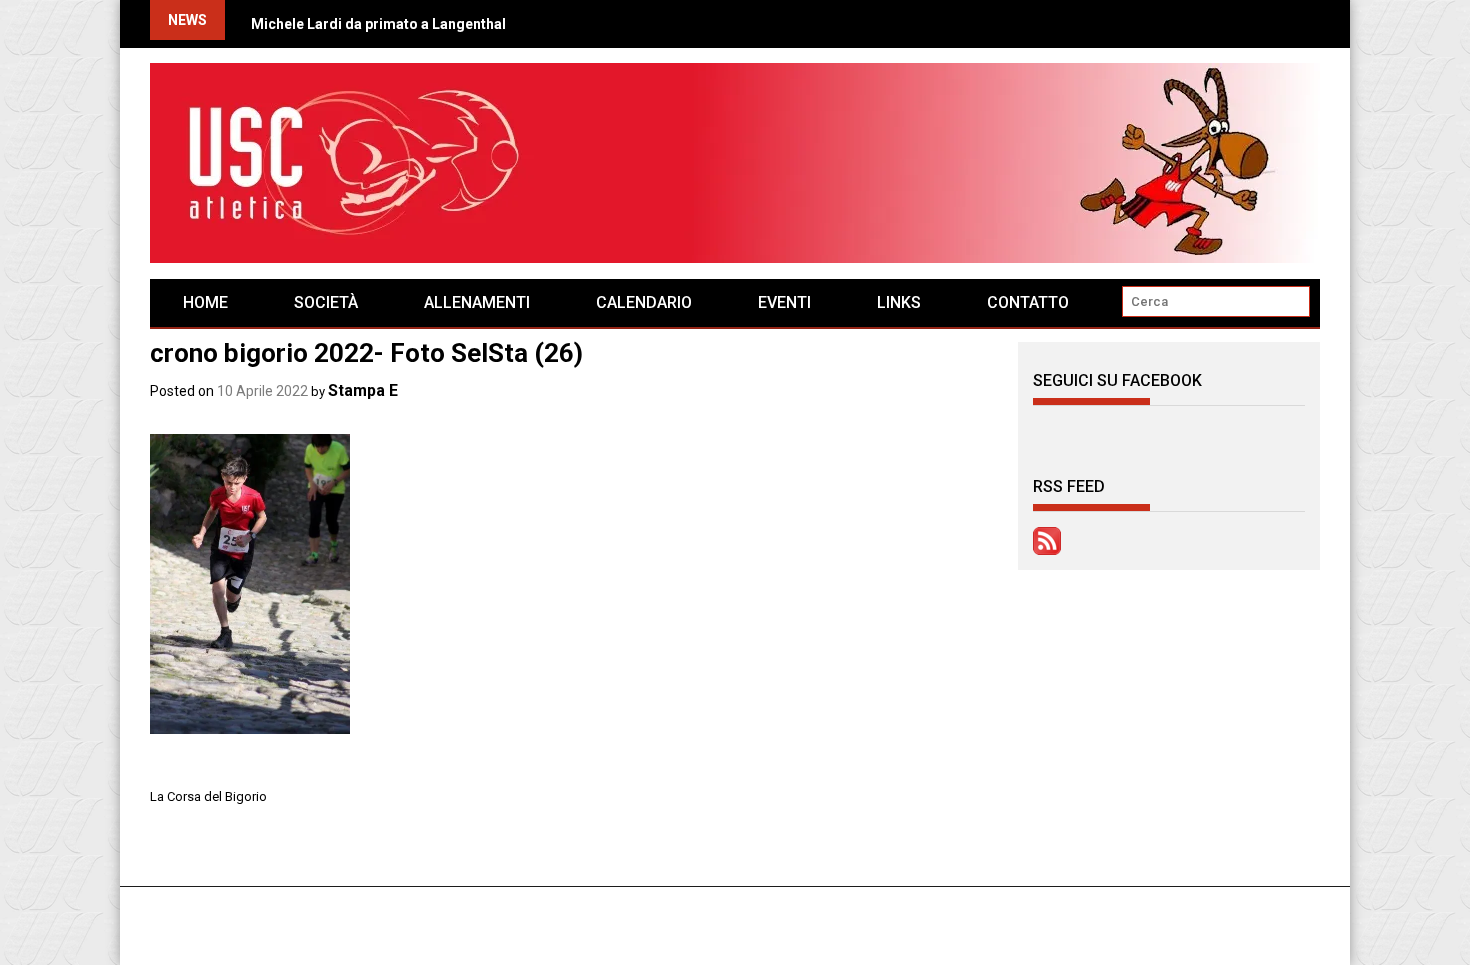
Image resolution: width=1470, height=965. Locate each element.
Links (899, 302)
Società (326, 302)
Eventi (784, 302)
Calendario (644, 302)
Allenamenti (477, 302)
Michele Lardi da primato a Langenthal (378, 24)
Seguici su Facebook (1117, 380)
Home (205, 302)
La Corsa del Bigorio (208, 796)
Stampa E (363, 390)
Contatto (1028, 302)
